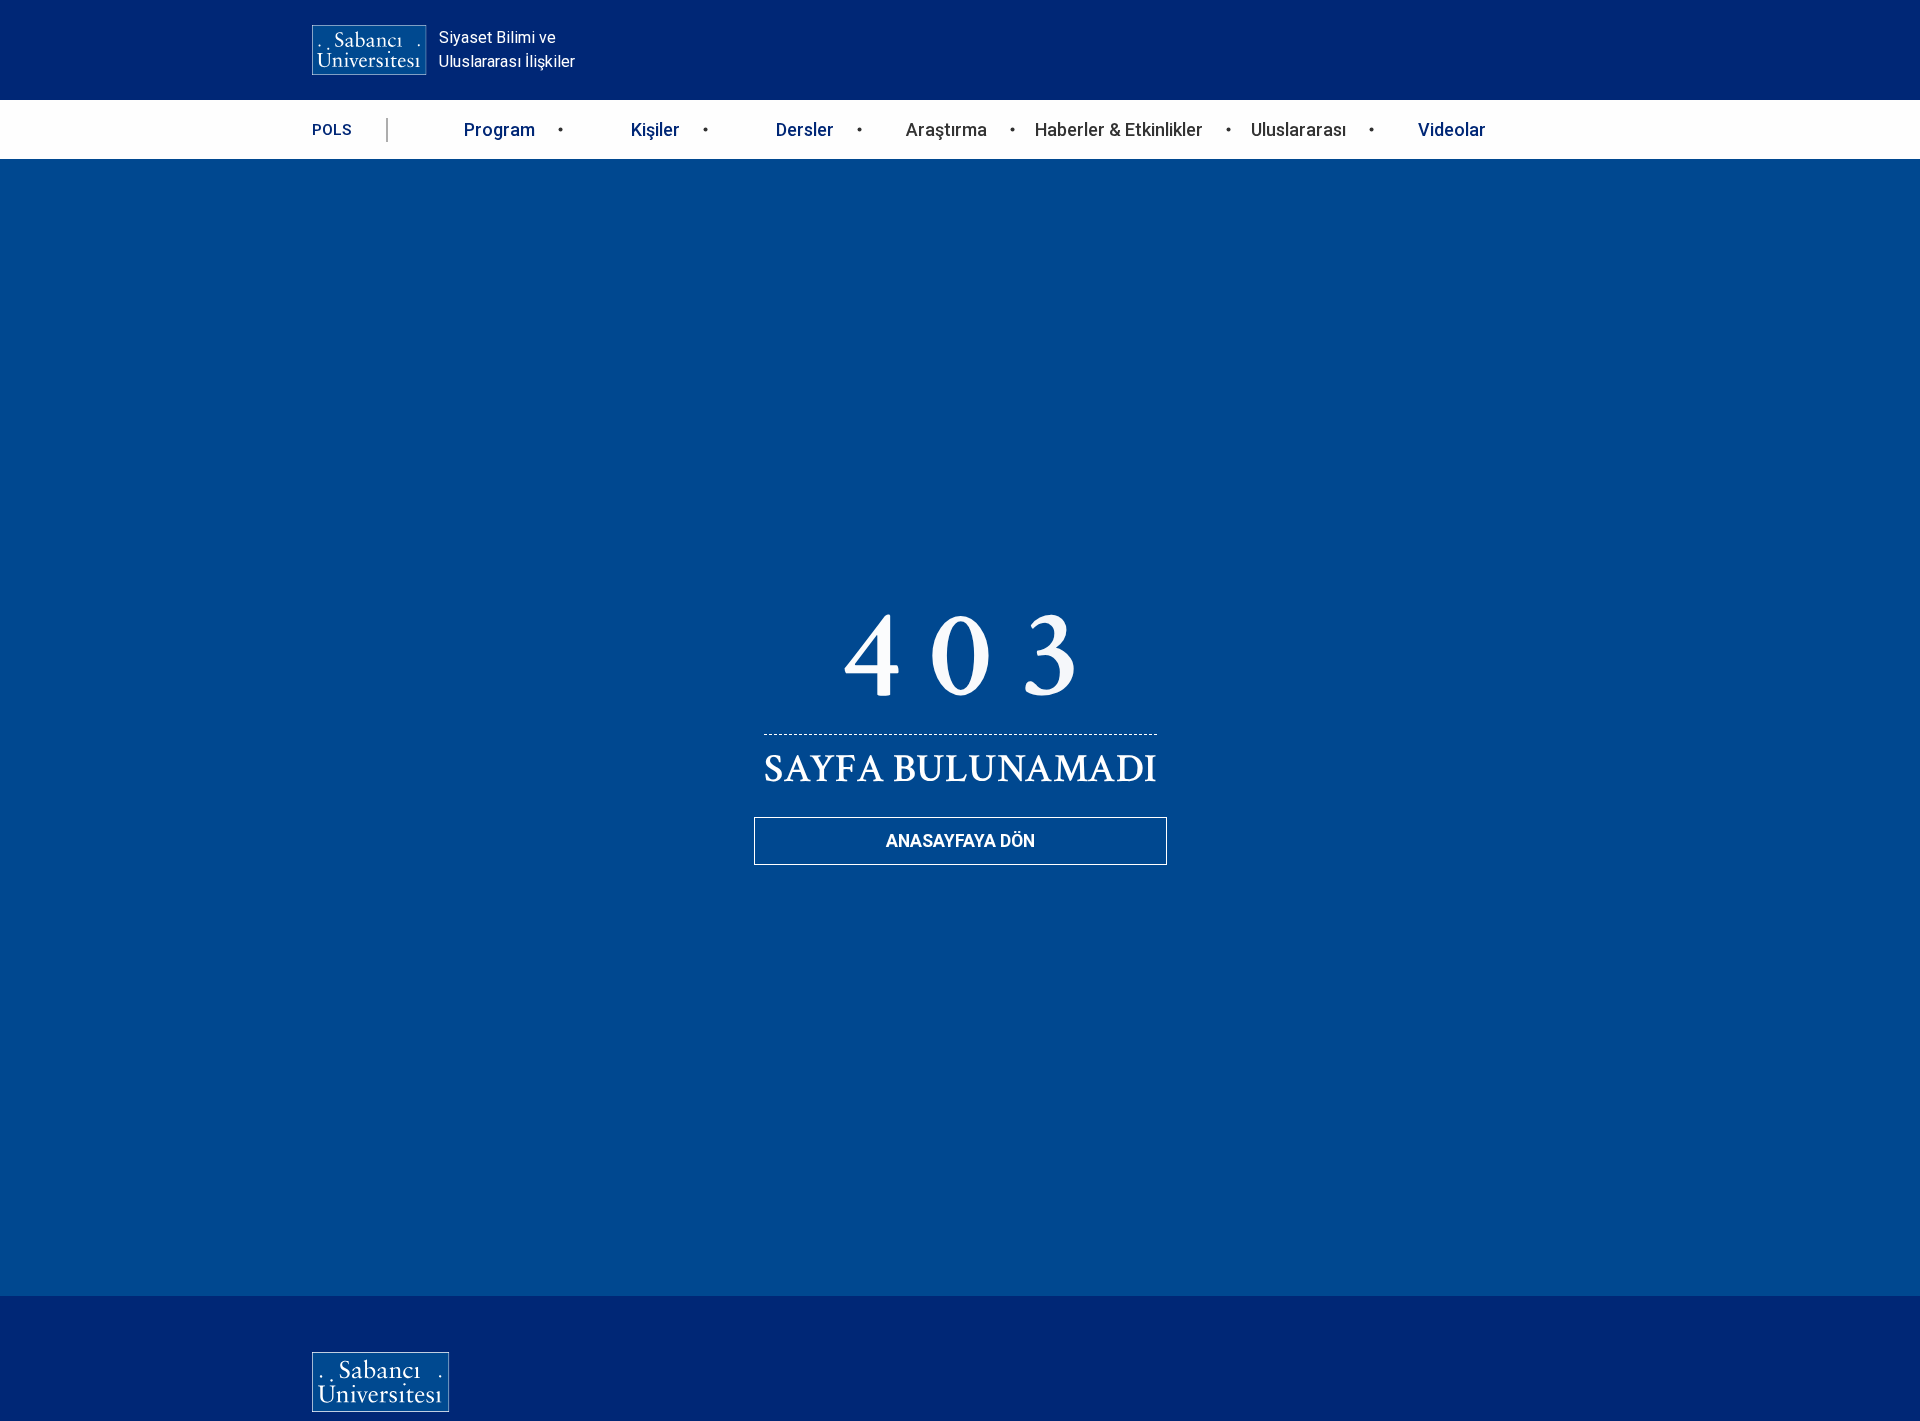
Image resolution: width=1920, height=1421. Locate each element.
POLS (331, 130)
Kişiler (655, 129)
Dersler (805, 129)
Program (499, 129)
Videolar (1452, 129)
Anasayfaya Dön (960, 841)
